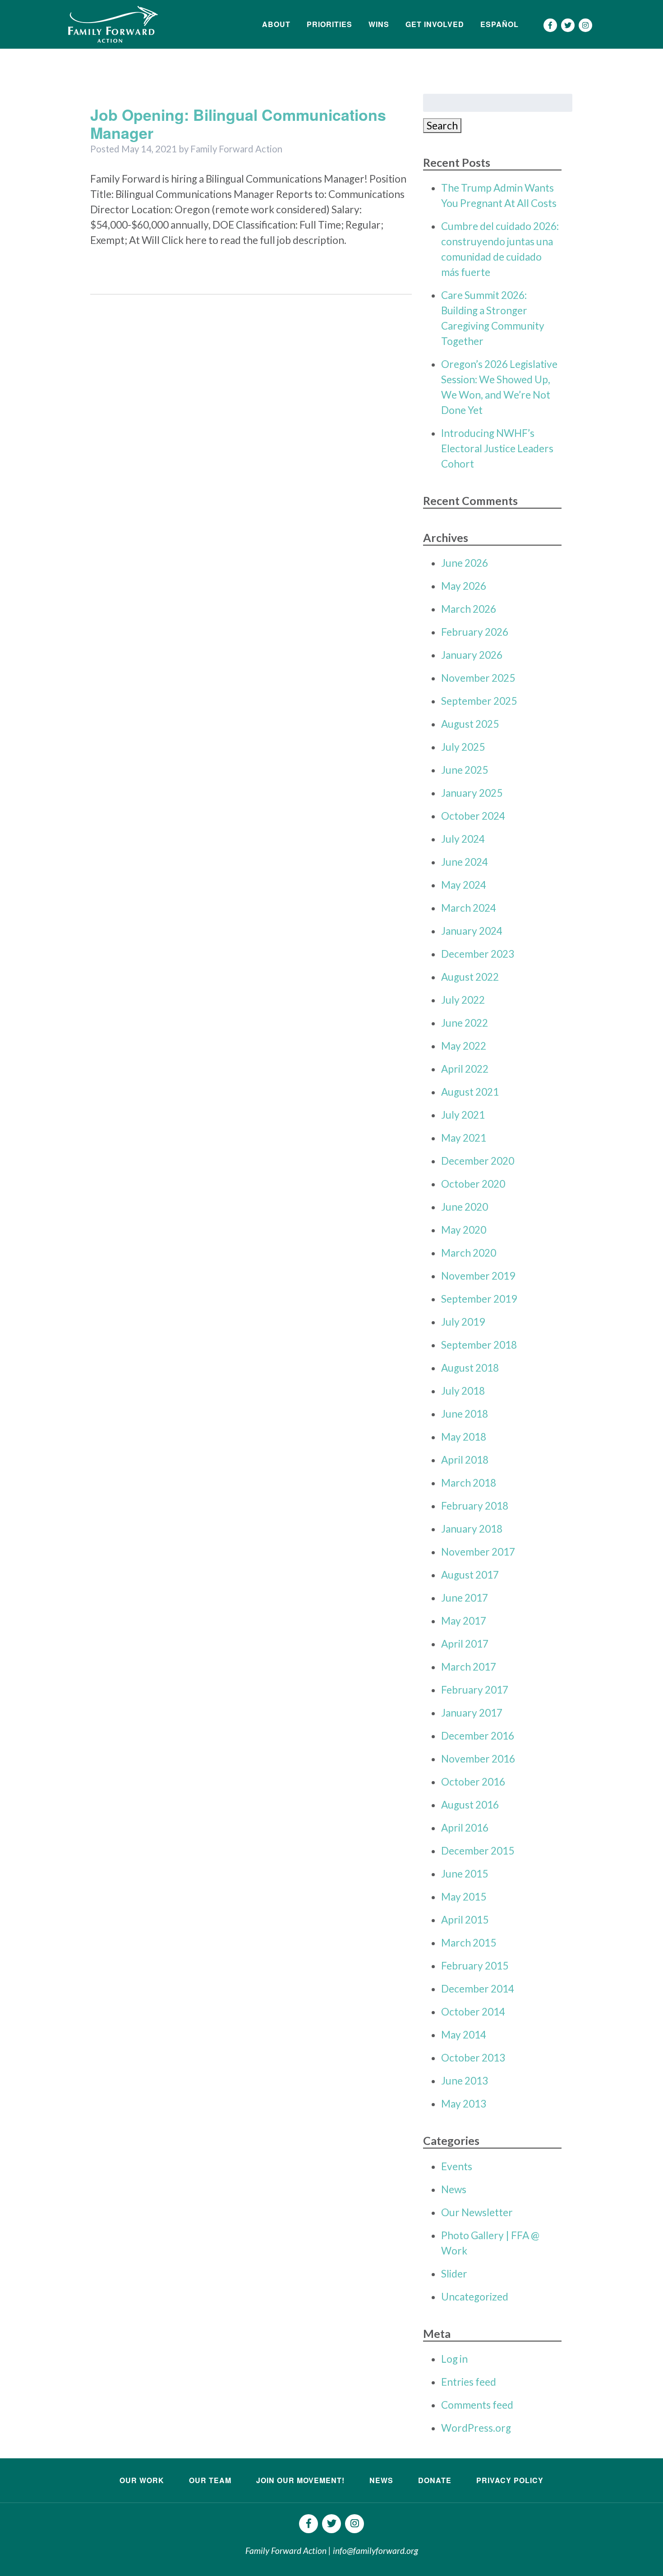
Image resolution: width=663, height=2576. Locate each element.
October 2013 (473, 2058)
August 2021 (470, 1092)
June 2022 (465, 1023)
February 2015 (475, 1966)
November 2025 (478, 678)
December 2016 (478, 1736)
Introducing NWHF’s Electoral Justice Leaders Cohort (497, 448)
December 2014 (478, 1989)
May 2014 (464, 2035)
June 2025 (465, 770)
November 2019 (478, 1276)
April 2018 (465, 1460)
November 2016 (478, 1759)
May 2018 (464, 1437)
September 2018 (479, 1345)
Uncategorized (475, 2297)
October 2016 (473, 1782)
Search (442, 126)
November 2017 (478, 1552)
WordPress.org (476, 2428)
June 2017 (465, 1598)
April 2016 (465, 1828)
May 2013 (464, 2104)
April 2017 (465, 1644)
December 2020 (478, 1161)
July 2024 (463, 839)
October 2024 (473, 816)
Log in (454, 2359)
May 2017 (464, 1621)
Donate (435, 2480)
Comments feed (477, 2405)
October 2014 (473, 2012)
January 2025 (472, 793)
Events (457, 2166)
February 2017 (475, 1690)
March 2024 (469, 908)
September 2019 (479, 1299)
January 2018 (472, 1529)
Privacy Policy (510, 2480)
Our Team (210, 2480)
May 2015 (464, 1897)
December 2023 (478, 954)
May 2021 (464, 1138)
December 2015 (478, 1851)
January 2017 (472, 1713)
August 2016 (470, 1805)
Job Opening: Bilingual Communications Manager (238, 124)
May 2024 (464, 885)
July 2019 (463, 1322)
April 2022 (465, 1069)
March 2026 (469, 609)
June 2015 (465, 1874)
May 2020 (464, 1230)
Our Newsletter (477, 2212)
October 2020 (473, 1184)
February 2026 (475, 632)
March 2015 (469, 1943)
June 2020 (465, 1207)
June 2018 (465, 1414)
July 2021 (463, 1115)
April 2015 (465, 1920)
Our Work (142, 2480)
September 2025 (479, 701)
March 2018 (469, 1483)
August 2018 (470, 1368)
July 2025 (463, 747)
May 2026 (464, 586)
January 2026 (472, 655)
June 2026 (465, 563)
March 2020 (469, 1253)
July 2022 (463, 1000)
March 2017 (469, 1667)
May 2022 (464, 1046)
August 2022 (470, 977)
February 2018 (475, 1506)
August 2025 (470, 724)
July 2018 (463, 1391)
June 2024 (465, 862)
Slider (454, 2274)
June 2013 (465, 2081)
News (454, 2189)
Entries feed (469, 2382)
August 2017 (470, 1575)
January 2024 (472, 931)
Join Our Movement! (300, 2480)
